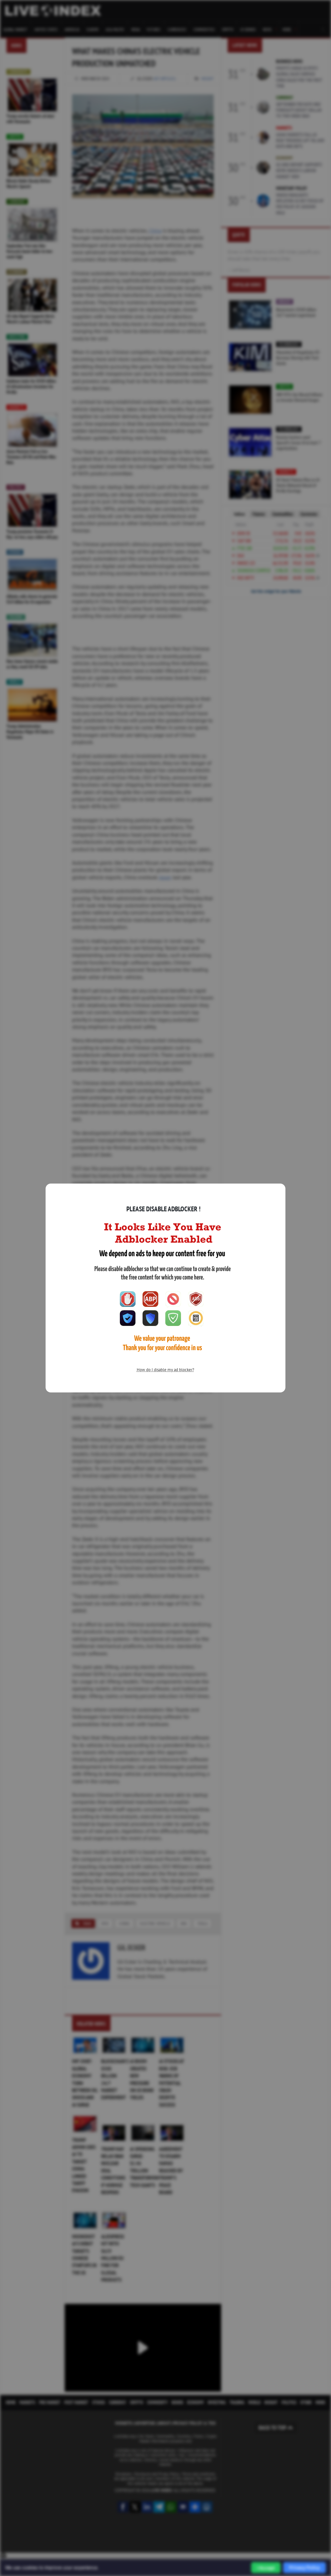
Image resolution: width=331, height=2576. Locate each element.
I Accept (266, 2568)
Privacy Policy (304, 2567)
